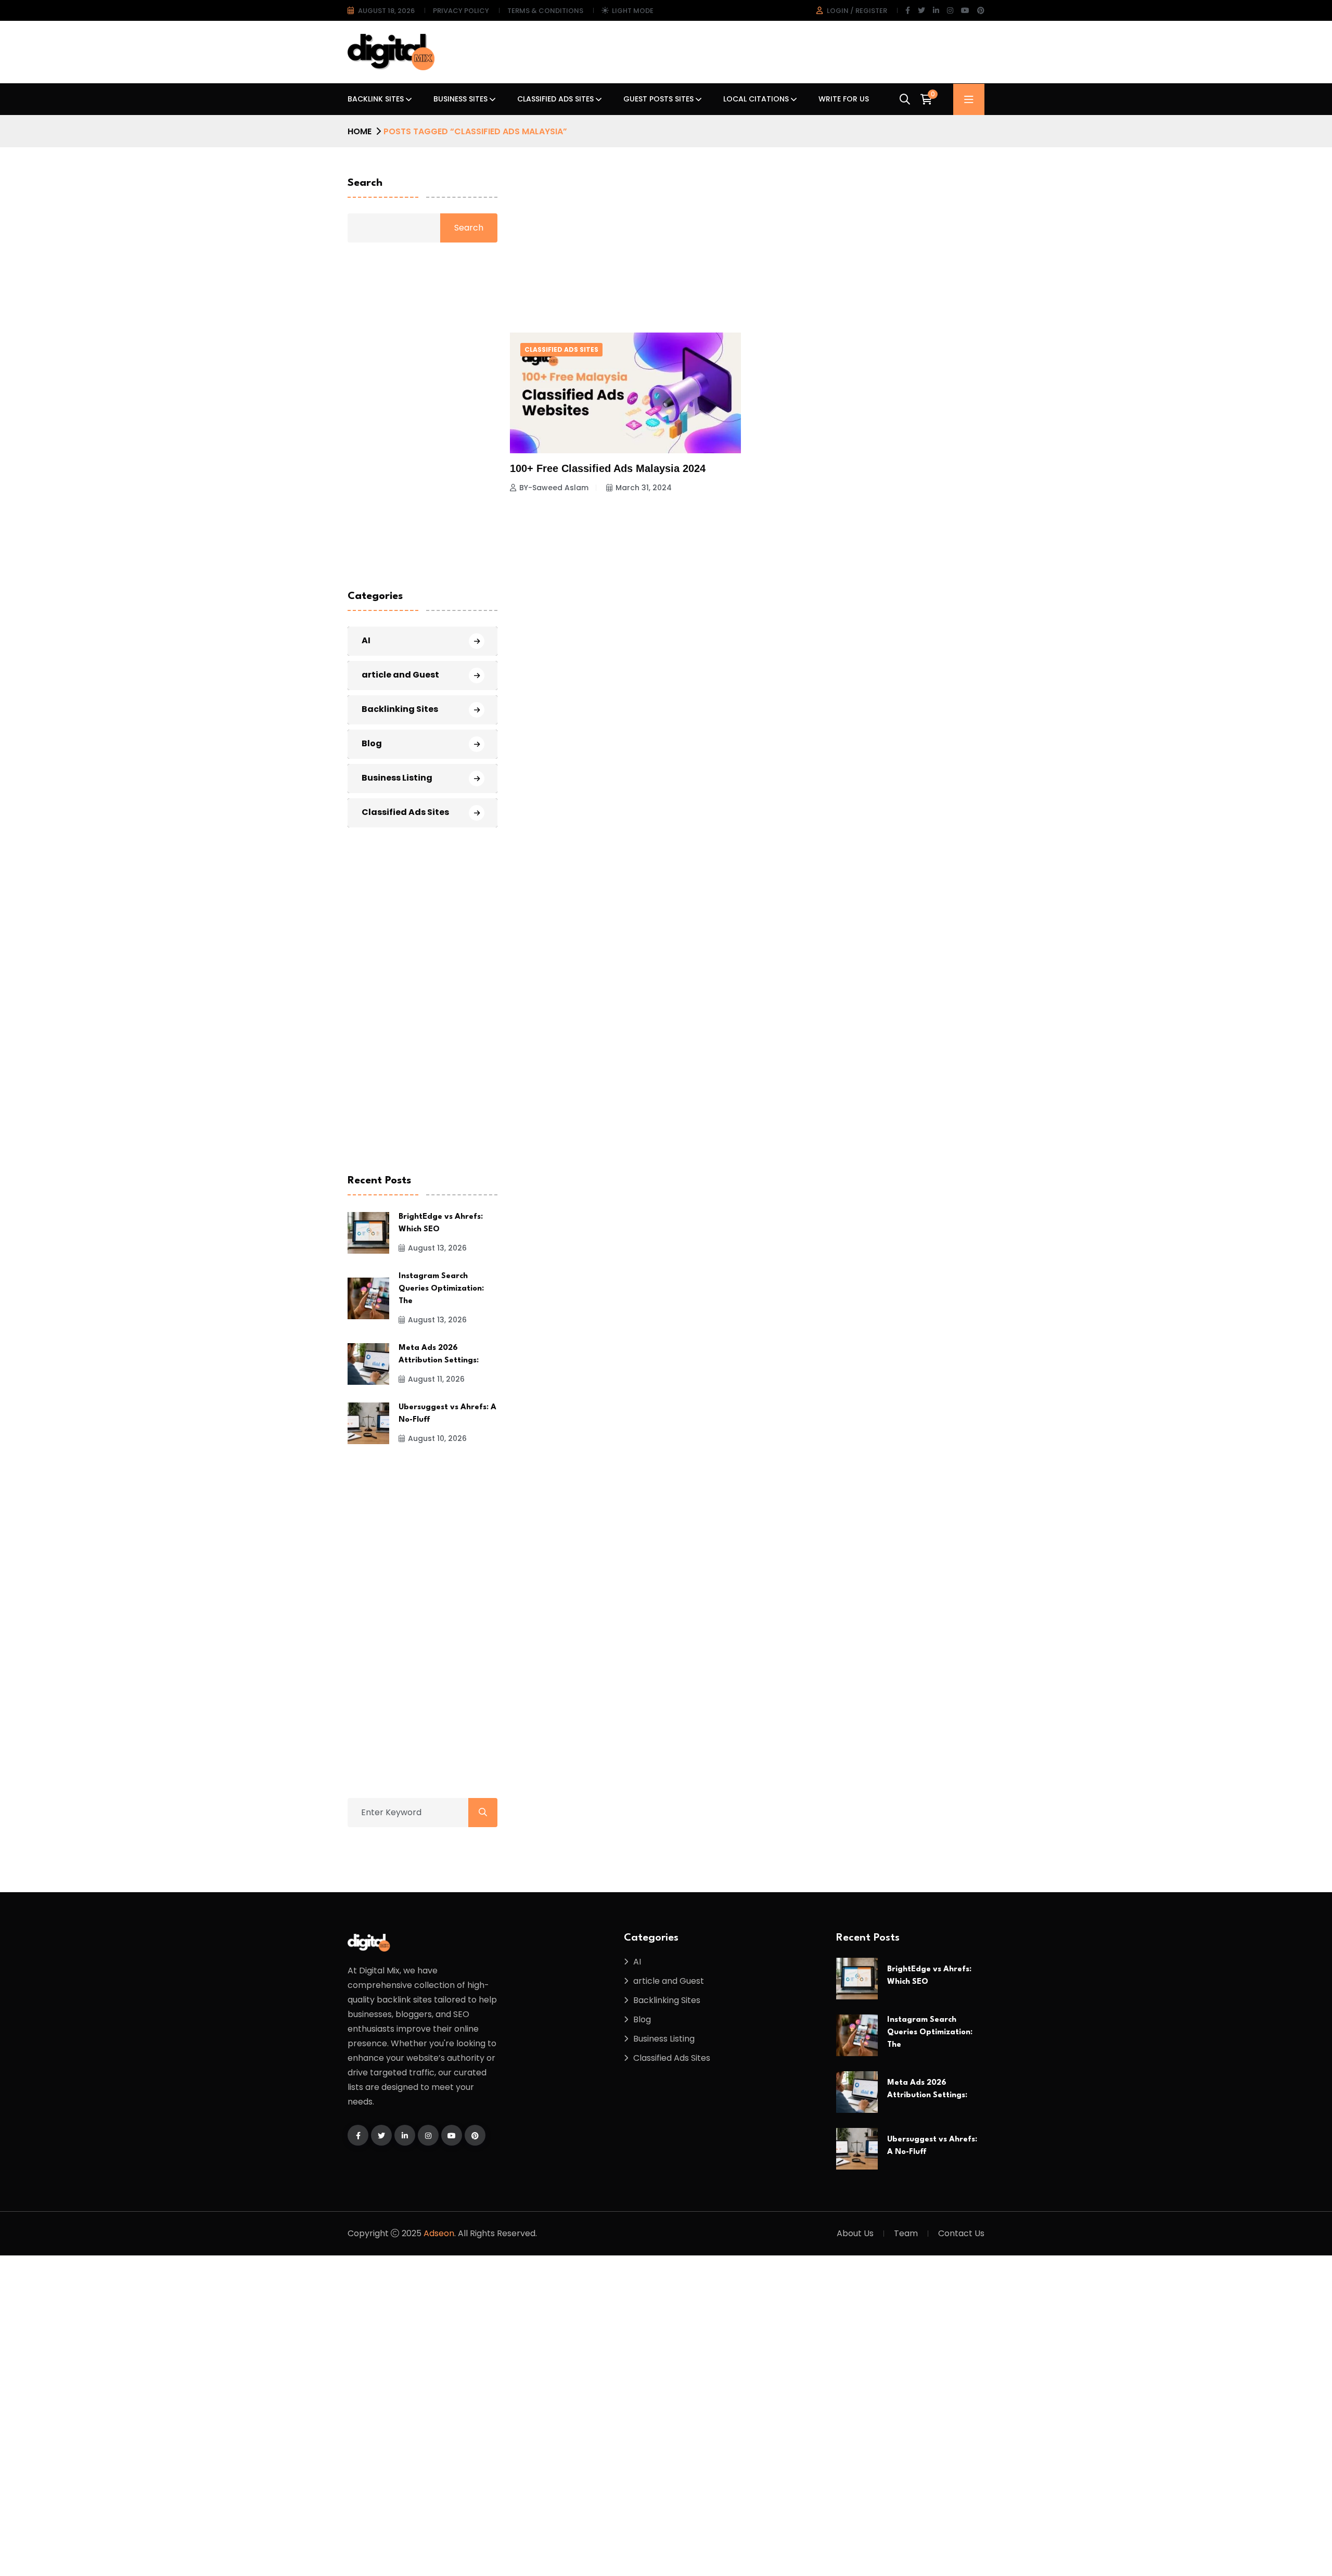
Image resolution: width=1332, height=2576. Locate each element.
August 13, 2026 (437, 1248)
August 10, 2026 (437, 1438)
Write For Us (844, 99)
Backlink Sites (376, 99)
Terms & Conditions (545, 11)
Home (360, 131)
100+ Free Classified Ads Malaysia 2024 (608, 468)
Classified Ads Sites (555, 99)
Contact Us (961, 2233)
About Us (855, 2233)
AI (366, 640)
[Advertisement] (747, 240)
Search (365, 183)
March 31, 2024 (644, 488)
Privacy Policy (461, 11)
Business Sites (460, 99)
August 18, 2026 (386, 11)
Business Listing (397, 778)
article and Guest (400, 675)
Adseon (439, 2233)
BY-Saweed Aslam (554, 488)
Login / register (857, 11)
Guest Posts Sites (658, 99)
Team (906, 2233)
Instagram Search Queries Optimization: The (441, 1289)
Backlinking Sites (400, 709)
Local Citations (756, 99)
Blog (372, 743)
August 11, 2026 (436, 1379)
